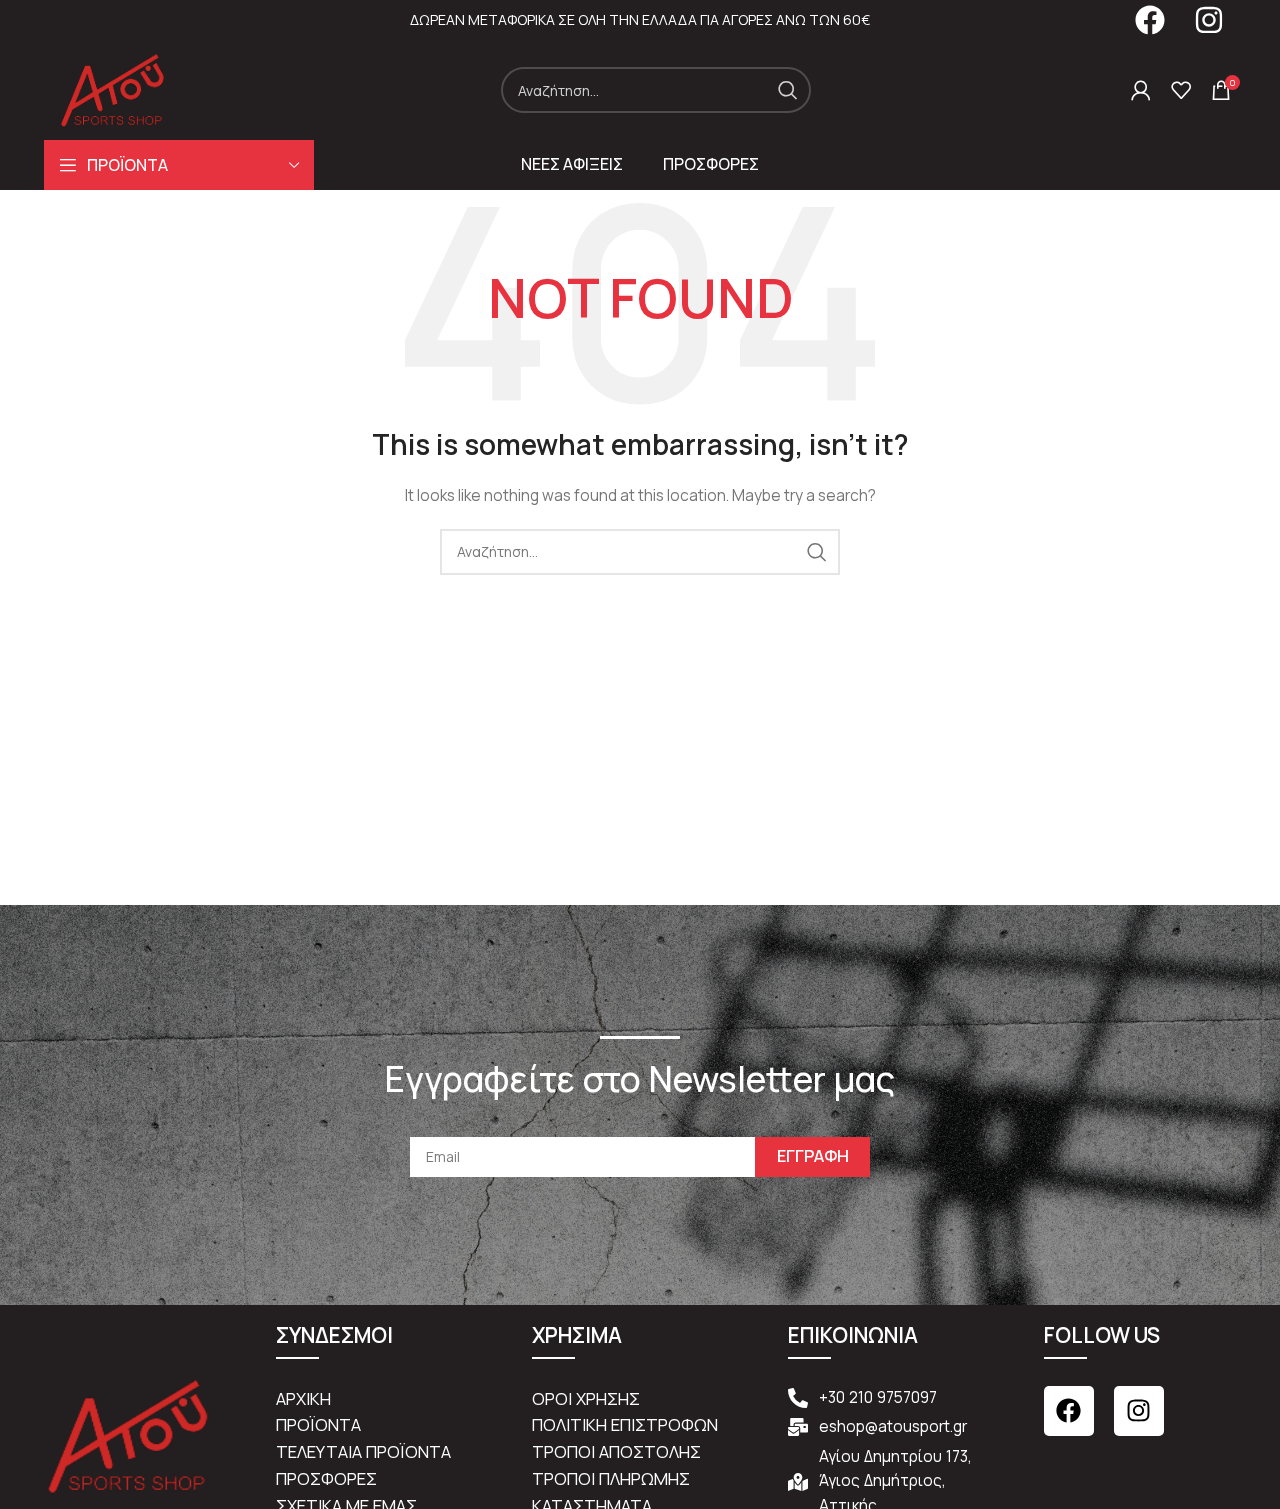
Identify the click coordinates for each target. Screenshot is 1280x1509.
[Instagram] (1139, 1411)
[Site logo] (112, 88)
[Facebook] (1069, 1411)
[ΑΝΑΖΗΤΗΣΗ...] (788, 90)
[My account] (1141, 90)
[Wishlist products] (1181, 90)
